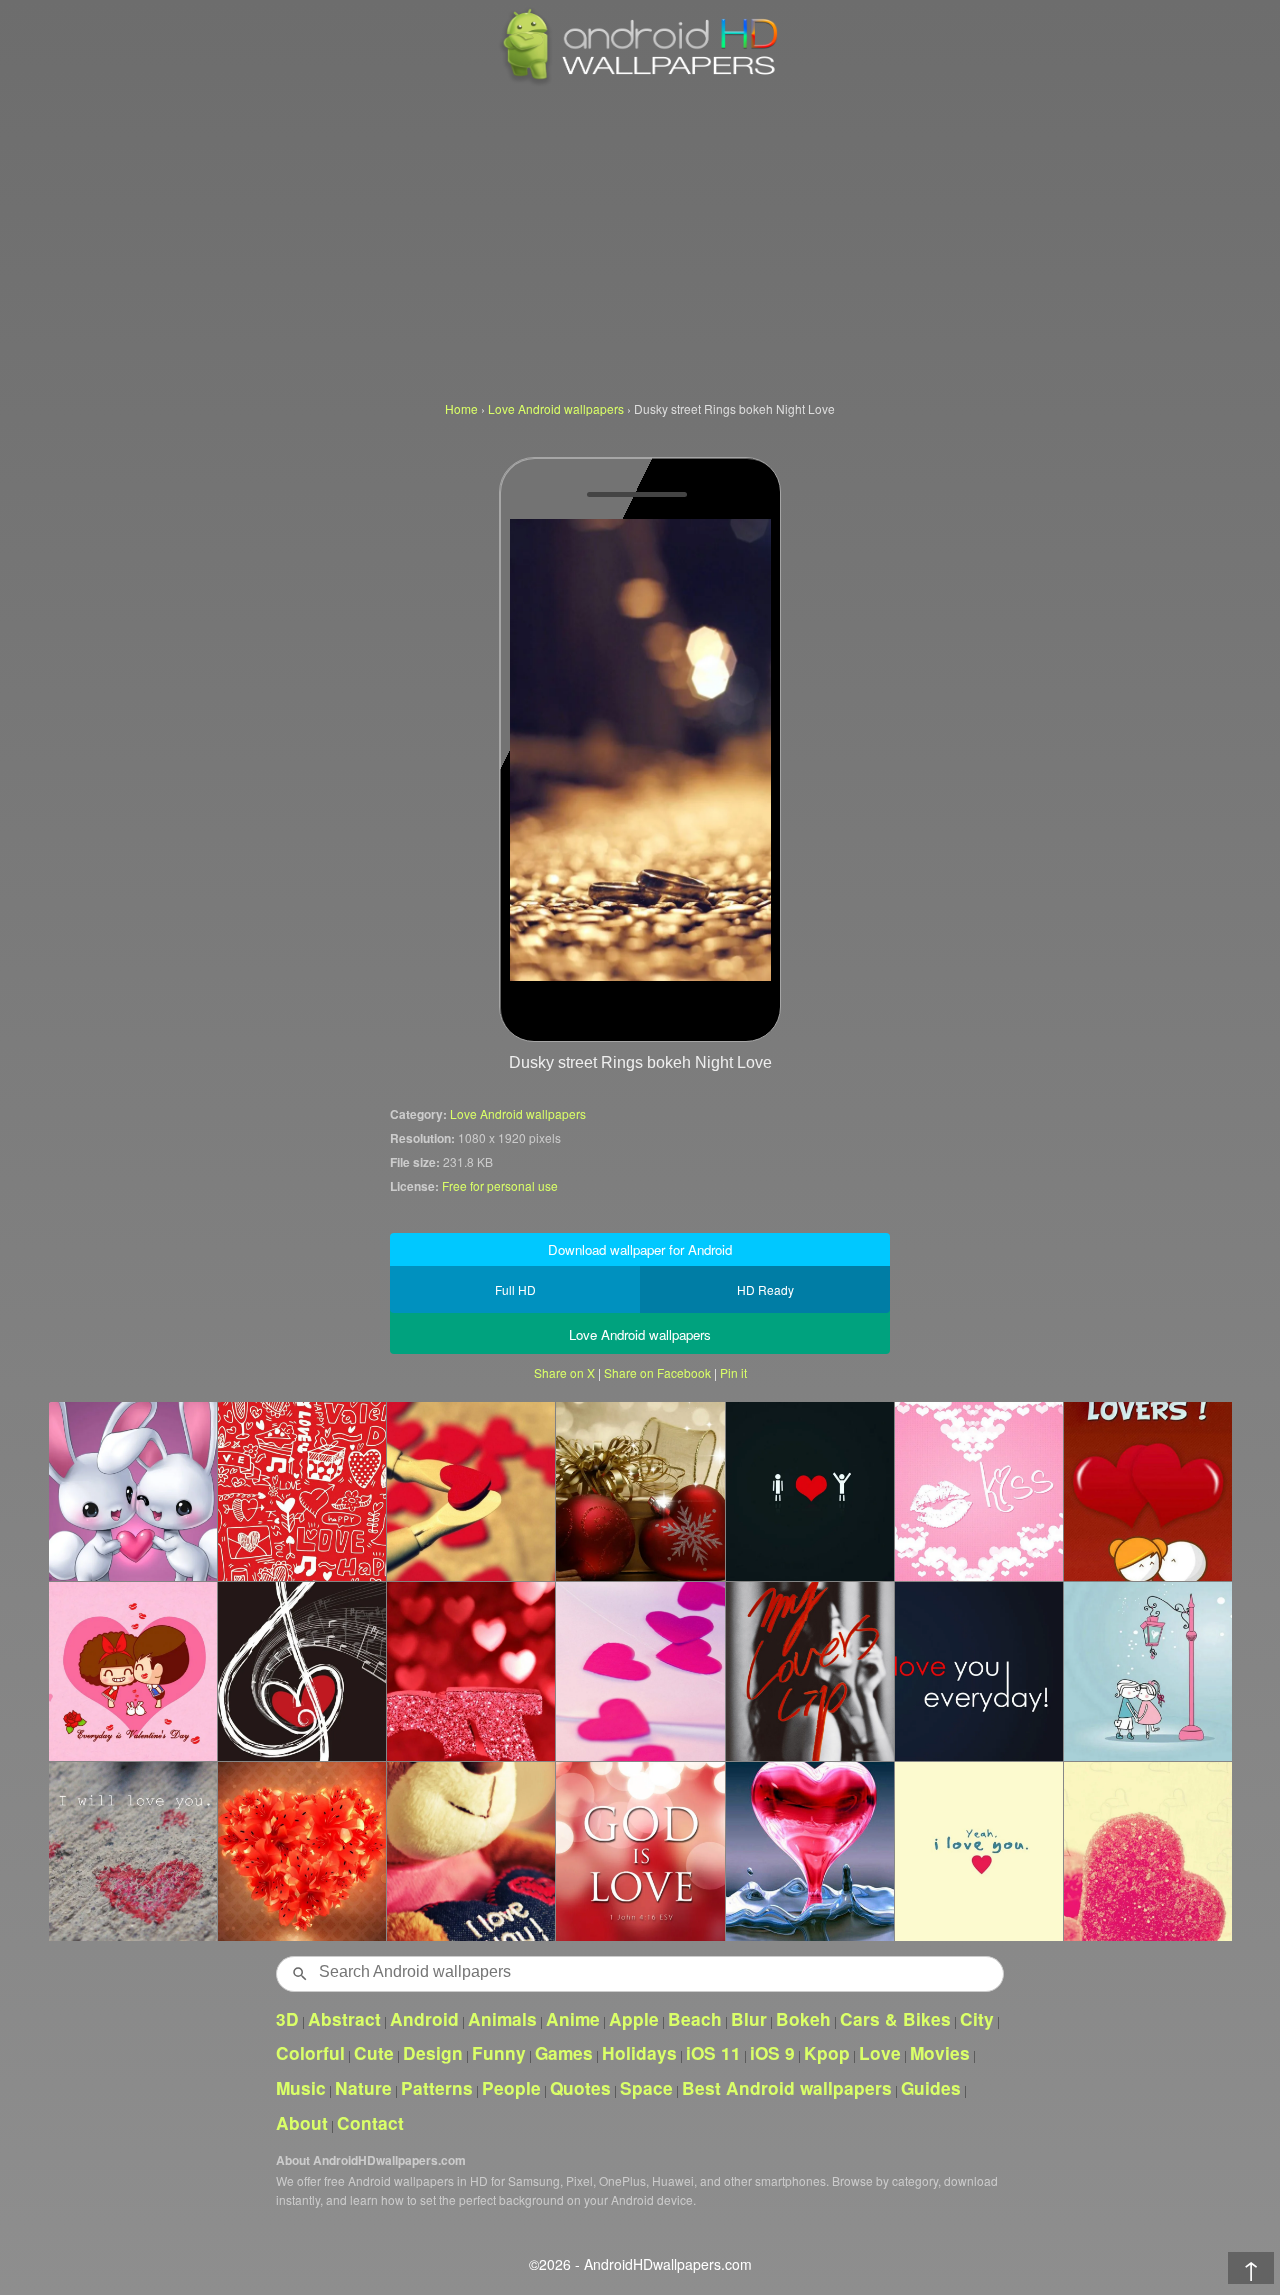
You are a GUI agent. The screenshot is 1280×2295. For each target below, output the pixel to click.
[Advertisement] (640, 240)
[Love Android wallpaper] (470, 1671)
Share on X (564, 1372)
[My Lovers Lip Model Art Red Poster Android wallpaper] (809, 1671)
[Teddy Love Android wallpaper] (470, 1851)
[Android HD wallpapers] (640, 81)
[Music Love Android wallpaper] (301, 1671)
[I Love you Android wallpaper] (809, 1491)
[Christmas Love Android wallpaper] (639, 1491)
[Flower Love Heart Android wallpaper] (301, 1851)
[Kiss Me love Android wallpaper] (1147, 1671)
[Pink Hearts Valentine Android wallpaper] (639, 1671)
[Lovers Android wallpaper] (1147, 1491)
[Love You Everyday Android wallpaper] (978, 1671)
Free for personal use (500, 1185)
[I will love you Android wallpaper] (132, 1851)
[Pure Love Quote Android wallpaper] (978, 1851)
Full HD (515, 1289)
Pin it (733, 1372)
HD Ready (765, 1289)
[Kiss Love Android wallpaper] (978, 1491)
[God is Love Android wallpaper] (639, 1851)
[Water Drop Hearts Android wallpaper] (809, 1851)
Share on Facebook (657, 1372)
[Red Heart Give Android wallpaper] (470, 1491)
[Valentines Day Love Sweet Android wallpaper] (132, 1671)
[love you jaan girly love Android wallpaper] (132, 1491)
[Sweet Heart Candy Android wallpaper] (1147, 1851)
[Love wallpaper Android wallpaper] (301, 1491)
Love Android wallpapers (518, 1113)
